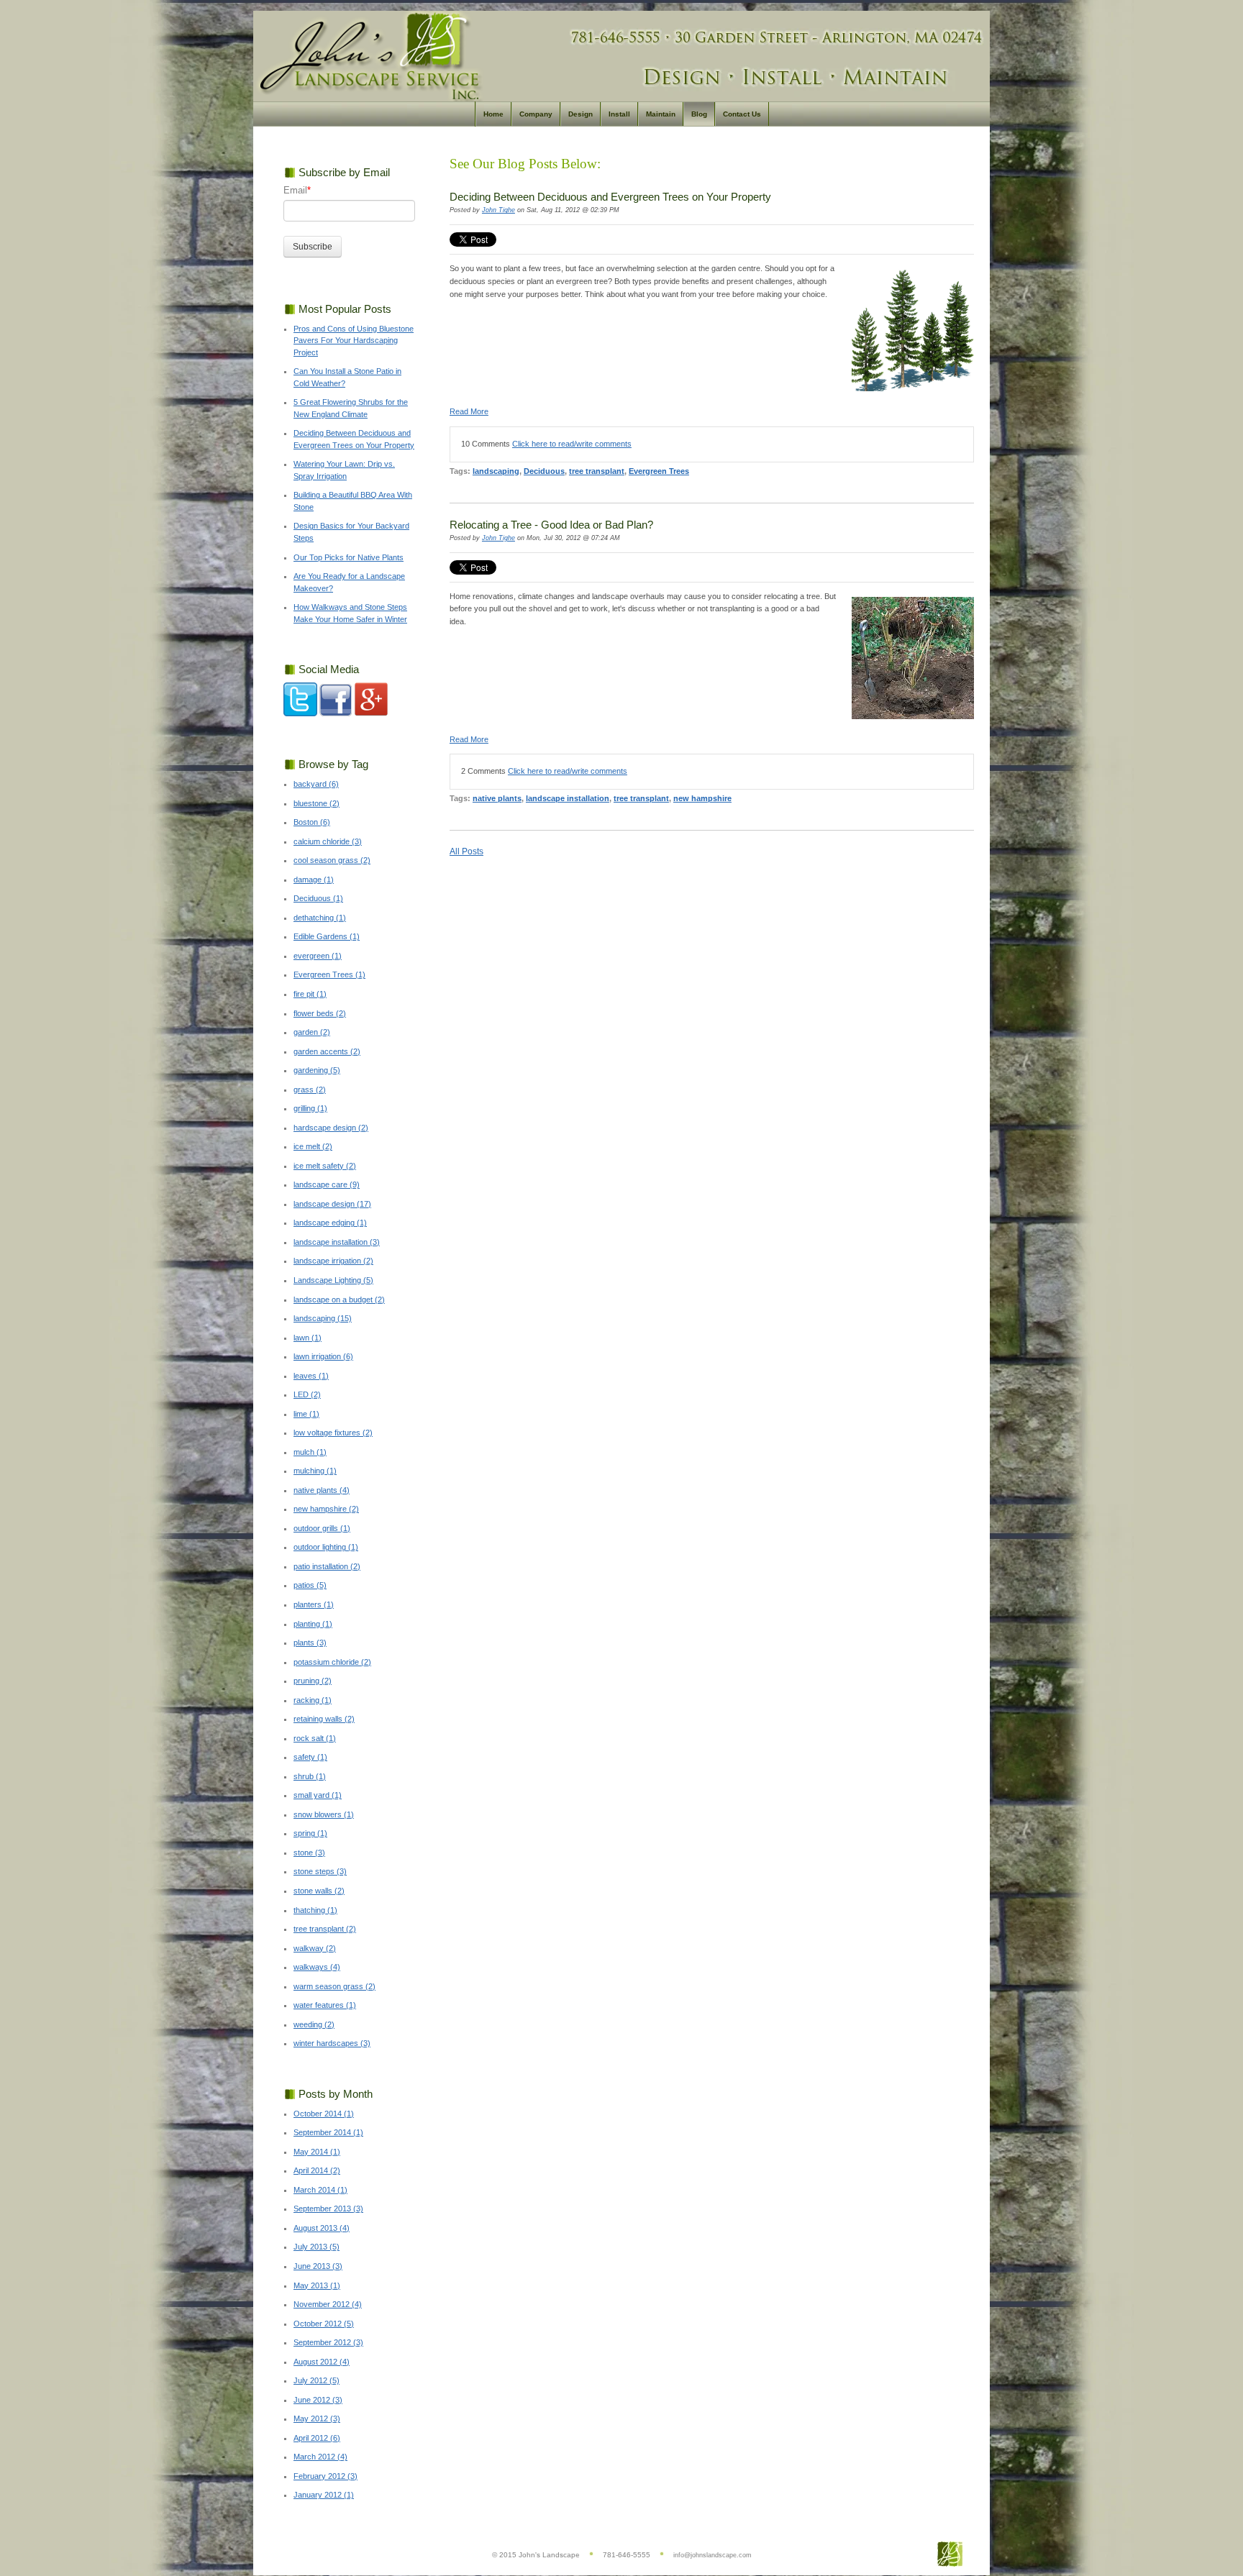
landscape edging (330, 1223)
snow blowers (324, 1814)
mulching (315, 1471)
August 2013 (322, 2228)
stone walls (319, 1891)
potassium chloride (332, 1662)
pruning (313, 1681)
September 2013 (328, 2209)
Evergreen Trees (659, 471)
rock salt (315, 1738)
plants (310, 1643)
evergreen (318, 956)
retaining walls (324, 1719)
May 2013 (317, 2285)
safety (310, 1757)
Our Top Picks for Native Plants (349, 557)
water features (325, 2005)
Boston (312, 822)
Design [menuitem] (580, 114)
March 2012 (320, 2457)
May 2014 (317, 2152)
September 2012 (328, 2342)
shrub (310, 1776)
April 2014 (317, 2170)
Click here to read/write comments (572, 444)
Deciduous (544, 471)
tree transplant (597, 471)
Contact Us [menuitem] (742, 114)
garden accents (327, 1051)
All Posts (466, 851)
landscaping (496, 471)
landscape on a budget (339, 1300)
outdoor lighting (326, 1547)
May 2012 (317, 2419)
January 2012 (324, 2495)
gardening (317, 1070)
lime (306, 1414)
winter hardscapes (332, 2043)
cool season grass (332, 860)
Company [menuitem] (536, 114)
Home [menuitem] (493, 114)
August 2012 (322, 2362)
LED (307, 1394)
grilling (310, 1108)
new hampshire (702, 798)
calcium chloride (328, 841)
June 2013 (318, 2266)
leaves (311, 1376)
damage (314, 880)
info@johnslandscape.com (712, 2555)
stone (309, 1853)
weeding (314, 2024)
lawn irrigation (323, 1356)
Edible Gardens (327, 936)
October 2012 (324, 2324)
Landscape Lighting (333, 1280)
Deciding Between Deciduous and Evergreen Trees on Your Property (610, 197)
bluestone (317, 803)
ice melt (313, 1146)
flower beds (320, 1013)
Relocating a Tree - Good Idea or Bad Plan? (551, 525)
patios (310, 1585)
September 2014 (328, 2132)
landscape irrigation (333, 1261)
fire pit (310, 994)
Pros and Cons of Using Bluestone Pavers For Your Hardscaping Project (354, 341)
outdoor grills (322, 1528)
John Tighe (498, 210)
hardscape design (331, 1128)
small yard (318, 1795)
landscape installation (568, 798)
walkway (315, 1948)
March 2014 (320, 2190)
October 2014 (324, 2114)
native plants (497, 798)
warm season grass (334, 1986)
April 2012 (317, 2438)
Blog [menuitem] (699, 114)
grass (310, 1090)
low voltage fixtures (333, 1433)
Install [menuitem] (619, 114)
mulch (310, 1452)
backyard (316, 784)
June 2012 (318, 2400)
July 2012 (317, 2380)
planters (314, 1604)
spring (310, 1833)
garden (312, 1032)
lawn (308, 1338)
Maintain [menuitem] (661, 114)
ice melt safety (325, 1166)
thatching (315, 1910)
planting (313, 1624)
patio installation (327, 1566)
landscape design (332, 1204)
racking (313, 1700)
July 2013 (317, 2247)
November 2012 (328, 2304)
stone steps (320, 1871)
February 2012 (325, 2476)
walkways (317, 1967)
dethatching (320, 918)
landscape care (327, 1184)
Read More (469, 411)
